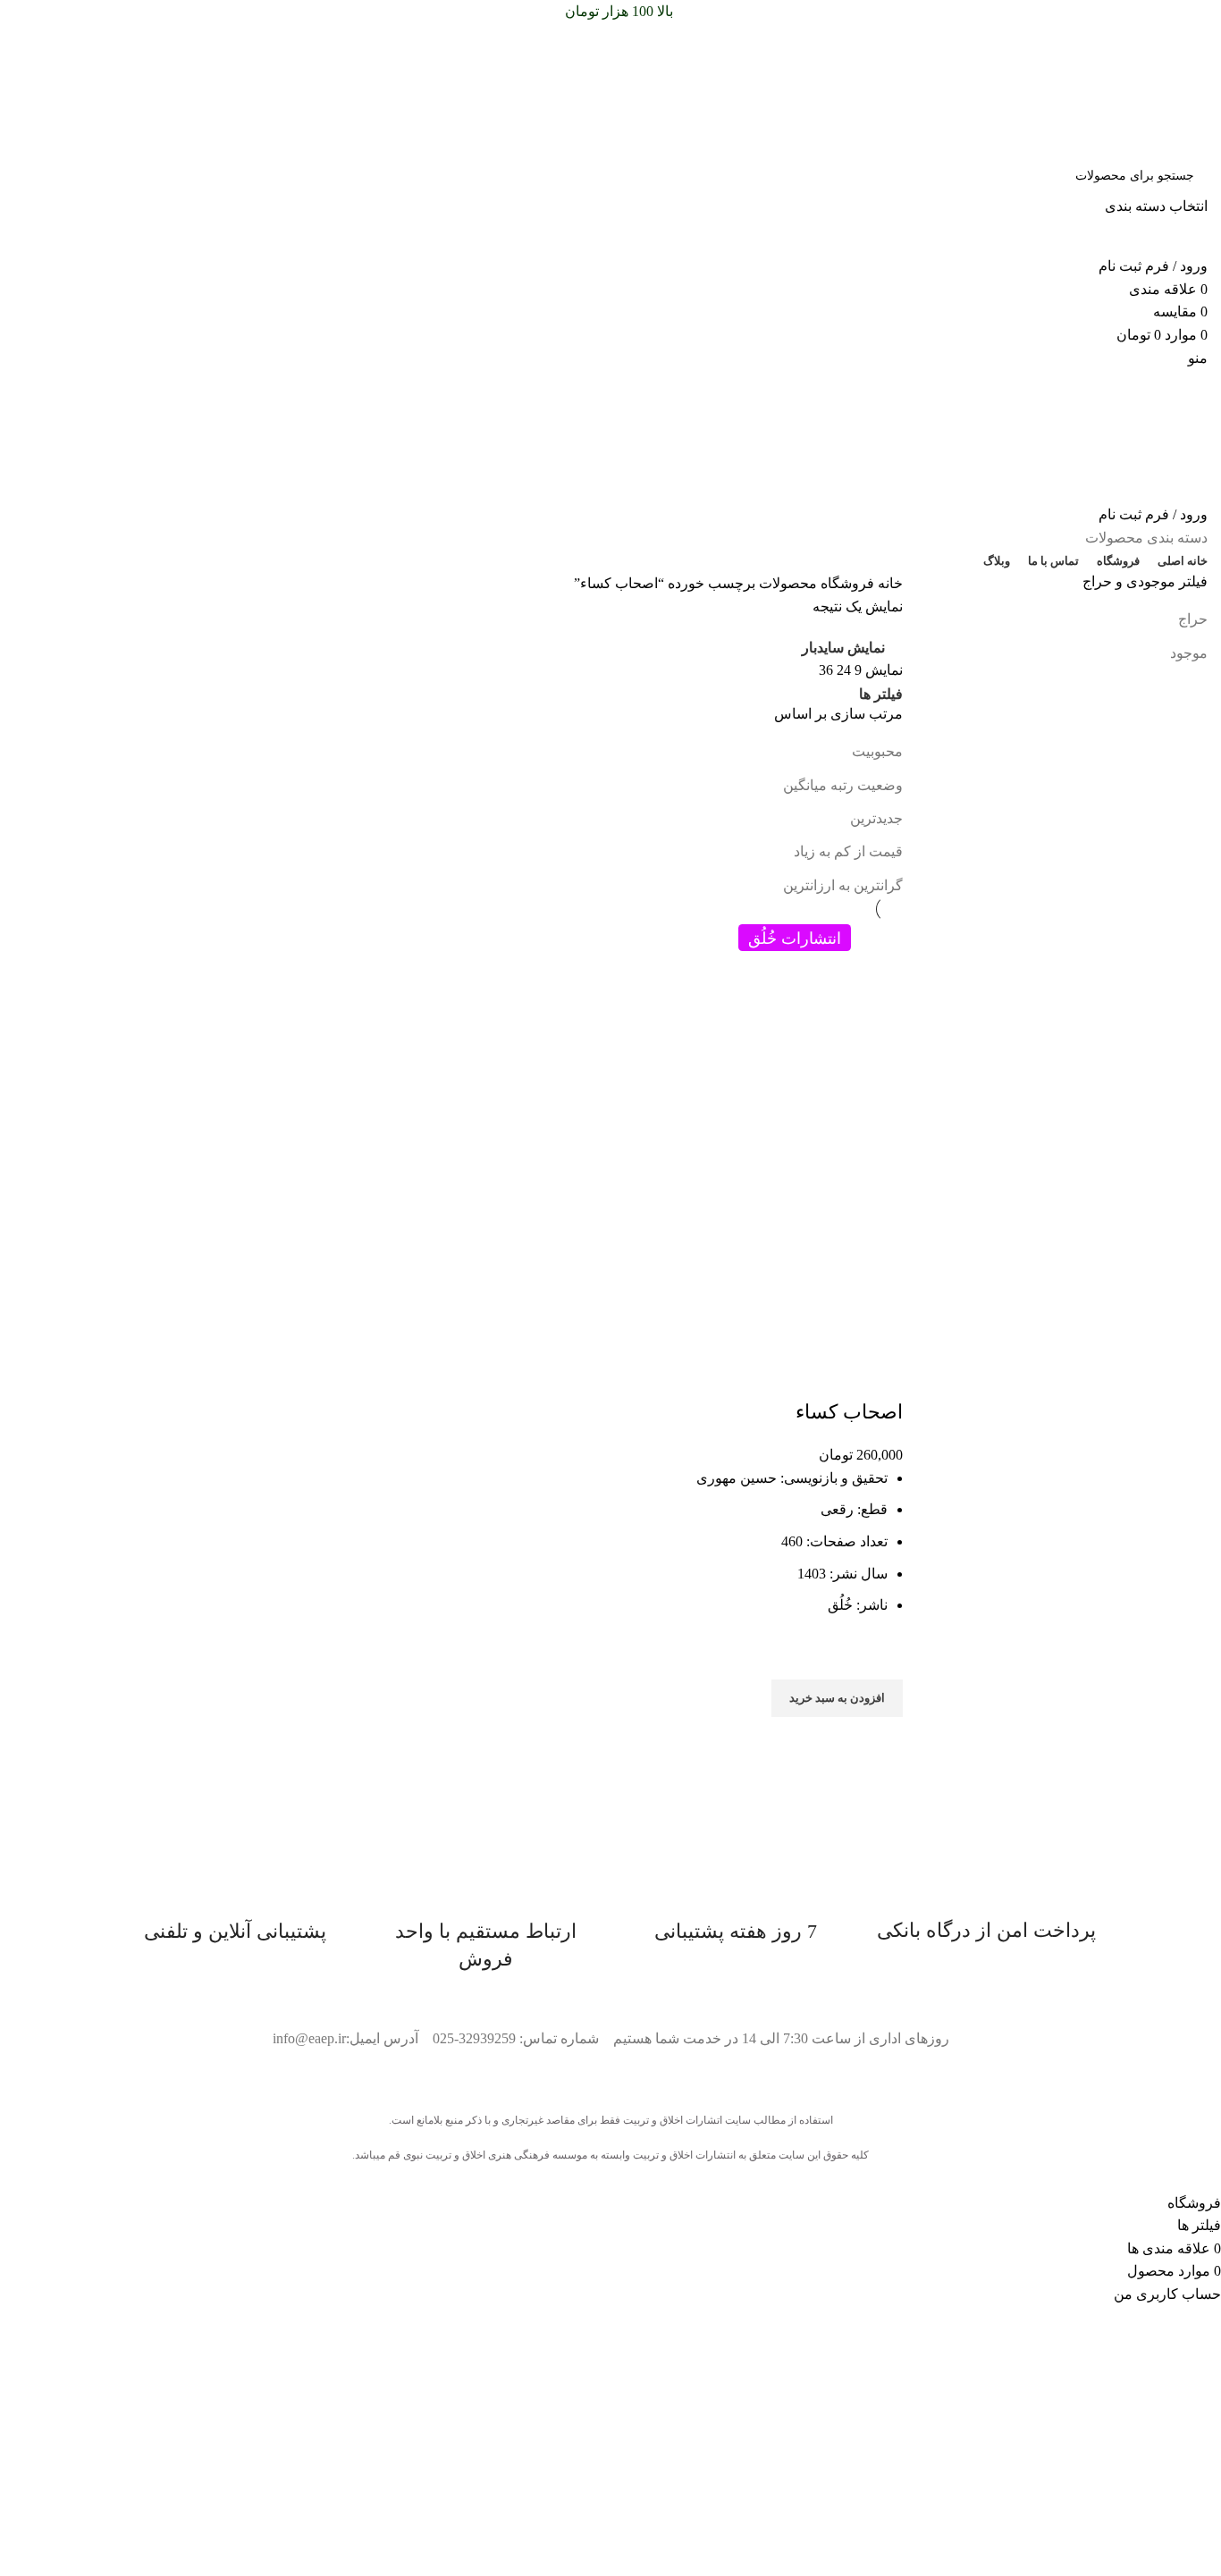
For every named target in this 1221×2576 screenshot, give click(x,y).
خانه (888, 583)
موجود (1189, 653)
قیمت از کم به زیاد (848, 851)
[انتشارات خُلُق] (794, 1028)
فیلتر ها (881, 695)
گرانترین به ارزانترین (843, 885)
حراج (1193, 619)
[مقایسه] (880, 1376)
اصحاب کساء (849, 1412)
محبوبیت (877, 751)
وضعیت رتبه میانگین (843, 785)
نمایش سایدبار (843, 648)
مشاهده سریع (880, 1739)
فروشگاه (846, 583)
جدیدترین (876, 818)
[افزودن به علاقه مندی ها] (880, 1657)
